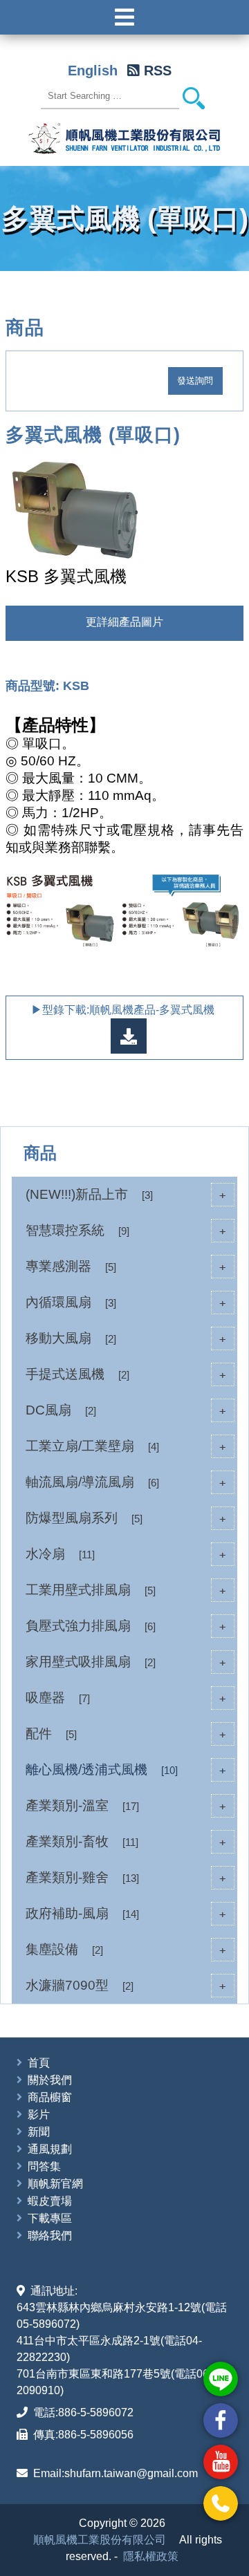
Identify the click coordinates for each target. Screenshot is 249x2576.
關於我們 (50, 2080)
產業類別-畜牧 (126, 1841)
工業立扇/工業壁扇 (126, 1446)
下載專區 (50, 2218)
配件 (126, 1734)
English (93, 71)
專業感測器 (126, 1266)
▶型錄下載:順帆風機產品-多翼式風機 (124, 1010)
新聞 (39, 2132)
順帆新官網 (55, 2184)
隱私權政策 (151, 2556)
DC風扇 (126, 1410)
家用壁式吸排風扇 (126, 1662)
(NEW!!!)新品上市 (126, 1194)
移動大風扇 (126, 1338)
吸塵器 (126, 1698)
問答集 (44, 2166)
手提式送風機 (126, 1374)
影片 (39, 2115)
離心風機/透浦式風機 (126, 1770)
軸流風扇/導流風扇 (126, 1482)
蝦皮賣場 (50, 2201)
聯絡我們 (50, 2236)
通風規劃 (50, 2149)
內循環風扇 (126, 1302)
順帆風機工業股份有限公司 (100, 2540)
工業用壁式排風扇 (126, 1590)
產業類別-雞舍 (126, 1877)
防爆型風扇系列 (126, 1518)
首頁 (39, 2063)
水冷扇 (126, 1554)
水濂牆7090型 (126, 1985)
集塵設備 (126, 1949)
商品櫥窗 (50, 2097)
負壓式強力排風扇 (126, 1626)
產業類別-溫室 (126, 1805)
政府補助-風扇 (126, 1913)
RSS (158, 71)
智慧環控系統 (126, 1230)
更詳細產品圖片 (124, 622)
